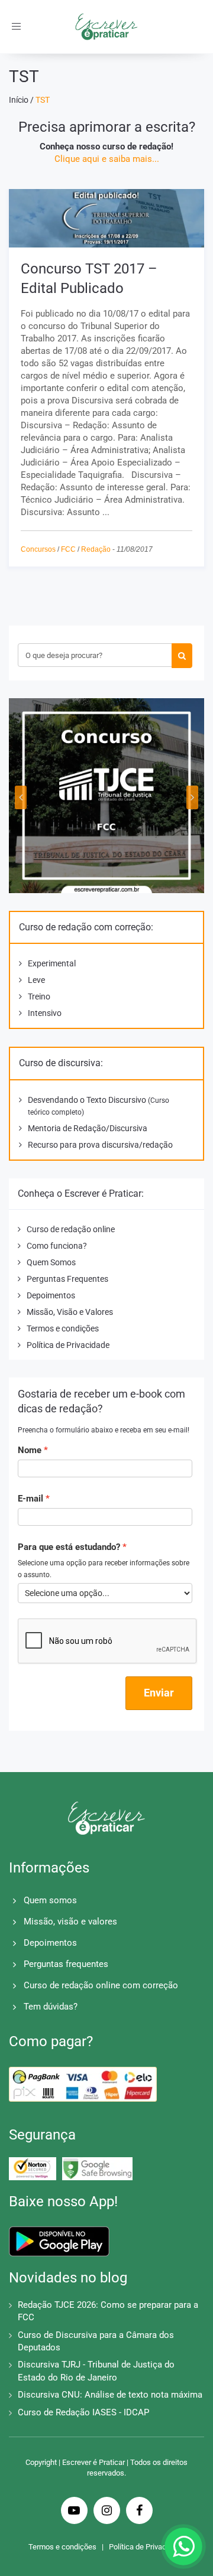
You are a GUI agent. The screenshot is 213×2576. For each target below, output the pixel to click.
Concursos (38, 549)
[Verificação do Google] (97, 2169)
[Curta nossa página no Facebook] (139, 2512)
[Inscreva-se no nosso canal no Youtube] (74, 2512)
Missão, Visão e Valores (70, 1312)
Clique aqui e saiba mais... (107, 159)
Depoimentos (51, 1295)
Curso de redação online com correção (101, 1985)
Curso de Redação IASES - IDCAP (83, 2412)
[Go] (182, 656)
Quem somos (50, 1900)
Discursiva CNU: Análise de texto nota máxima (110, 2395)
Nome (30, 1450)
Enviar (159, 1693)
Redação (96, 549)
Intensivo (45, 1013)
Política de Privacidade (68, 1345)
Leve (36, 980)
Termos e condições (63, 1328)
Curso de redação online (71, 1229)
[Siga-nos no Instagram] (107, 2512)
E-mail (30, 1499)
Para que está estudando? (69, 1547)
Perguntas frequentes (66, 1964)
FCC (68, 549)
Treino (39, 996)
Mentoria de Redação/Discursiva (88, 1128)
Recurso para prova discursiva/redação (100, 1145)
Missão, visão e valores (70, 1922)
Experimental (52, 963)
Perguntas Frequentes (67, 1279)
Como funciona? (57, 1246)
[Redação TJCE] (106, 796)
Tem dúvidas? (51, 2007)
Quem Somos (51, 1262)
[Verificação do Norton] (33, 2168)
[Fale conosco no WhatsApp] (183, 2546)
